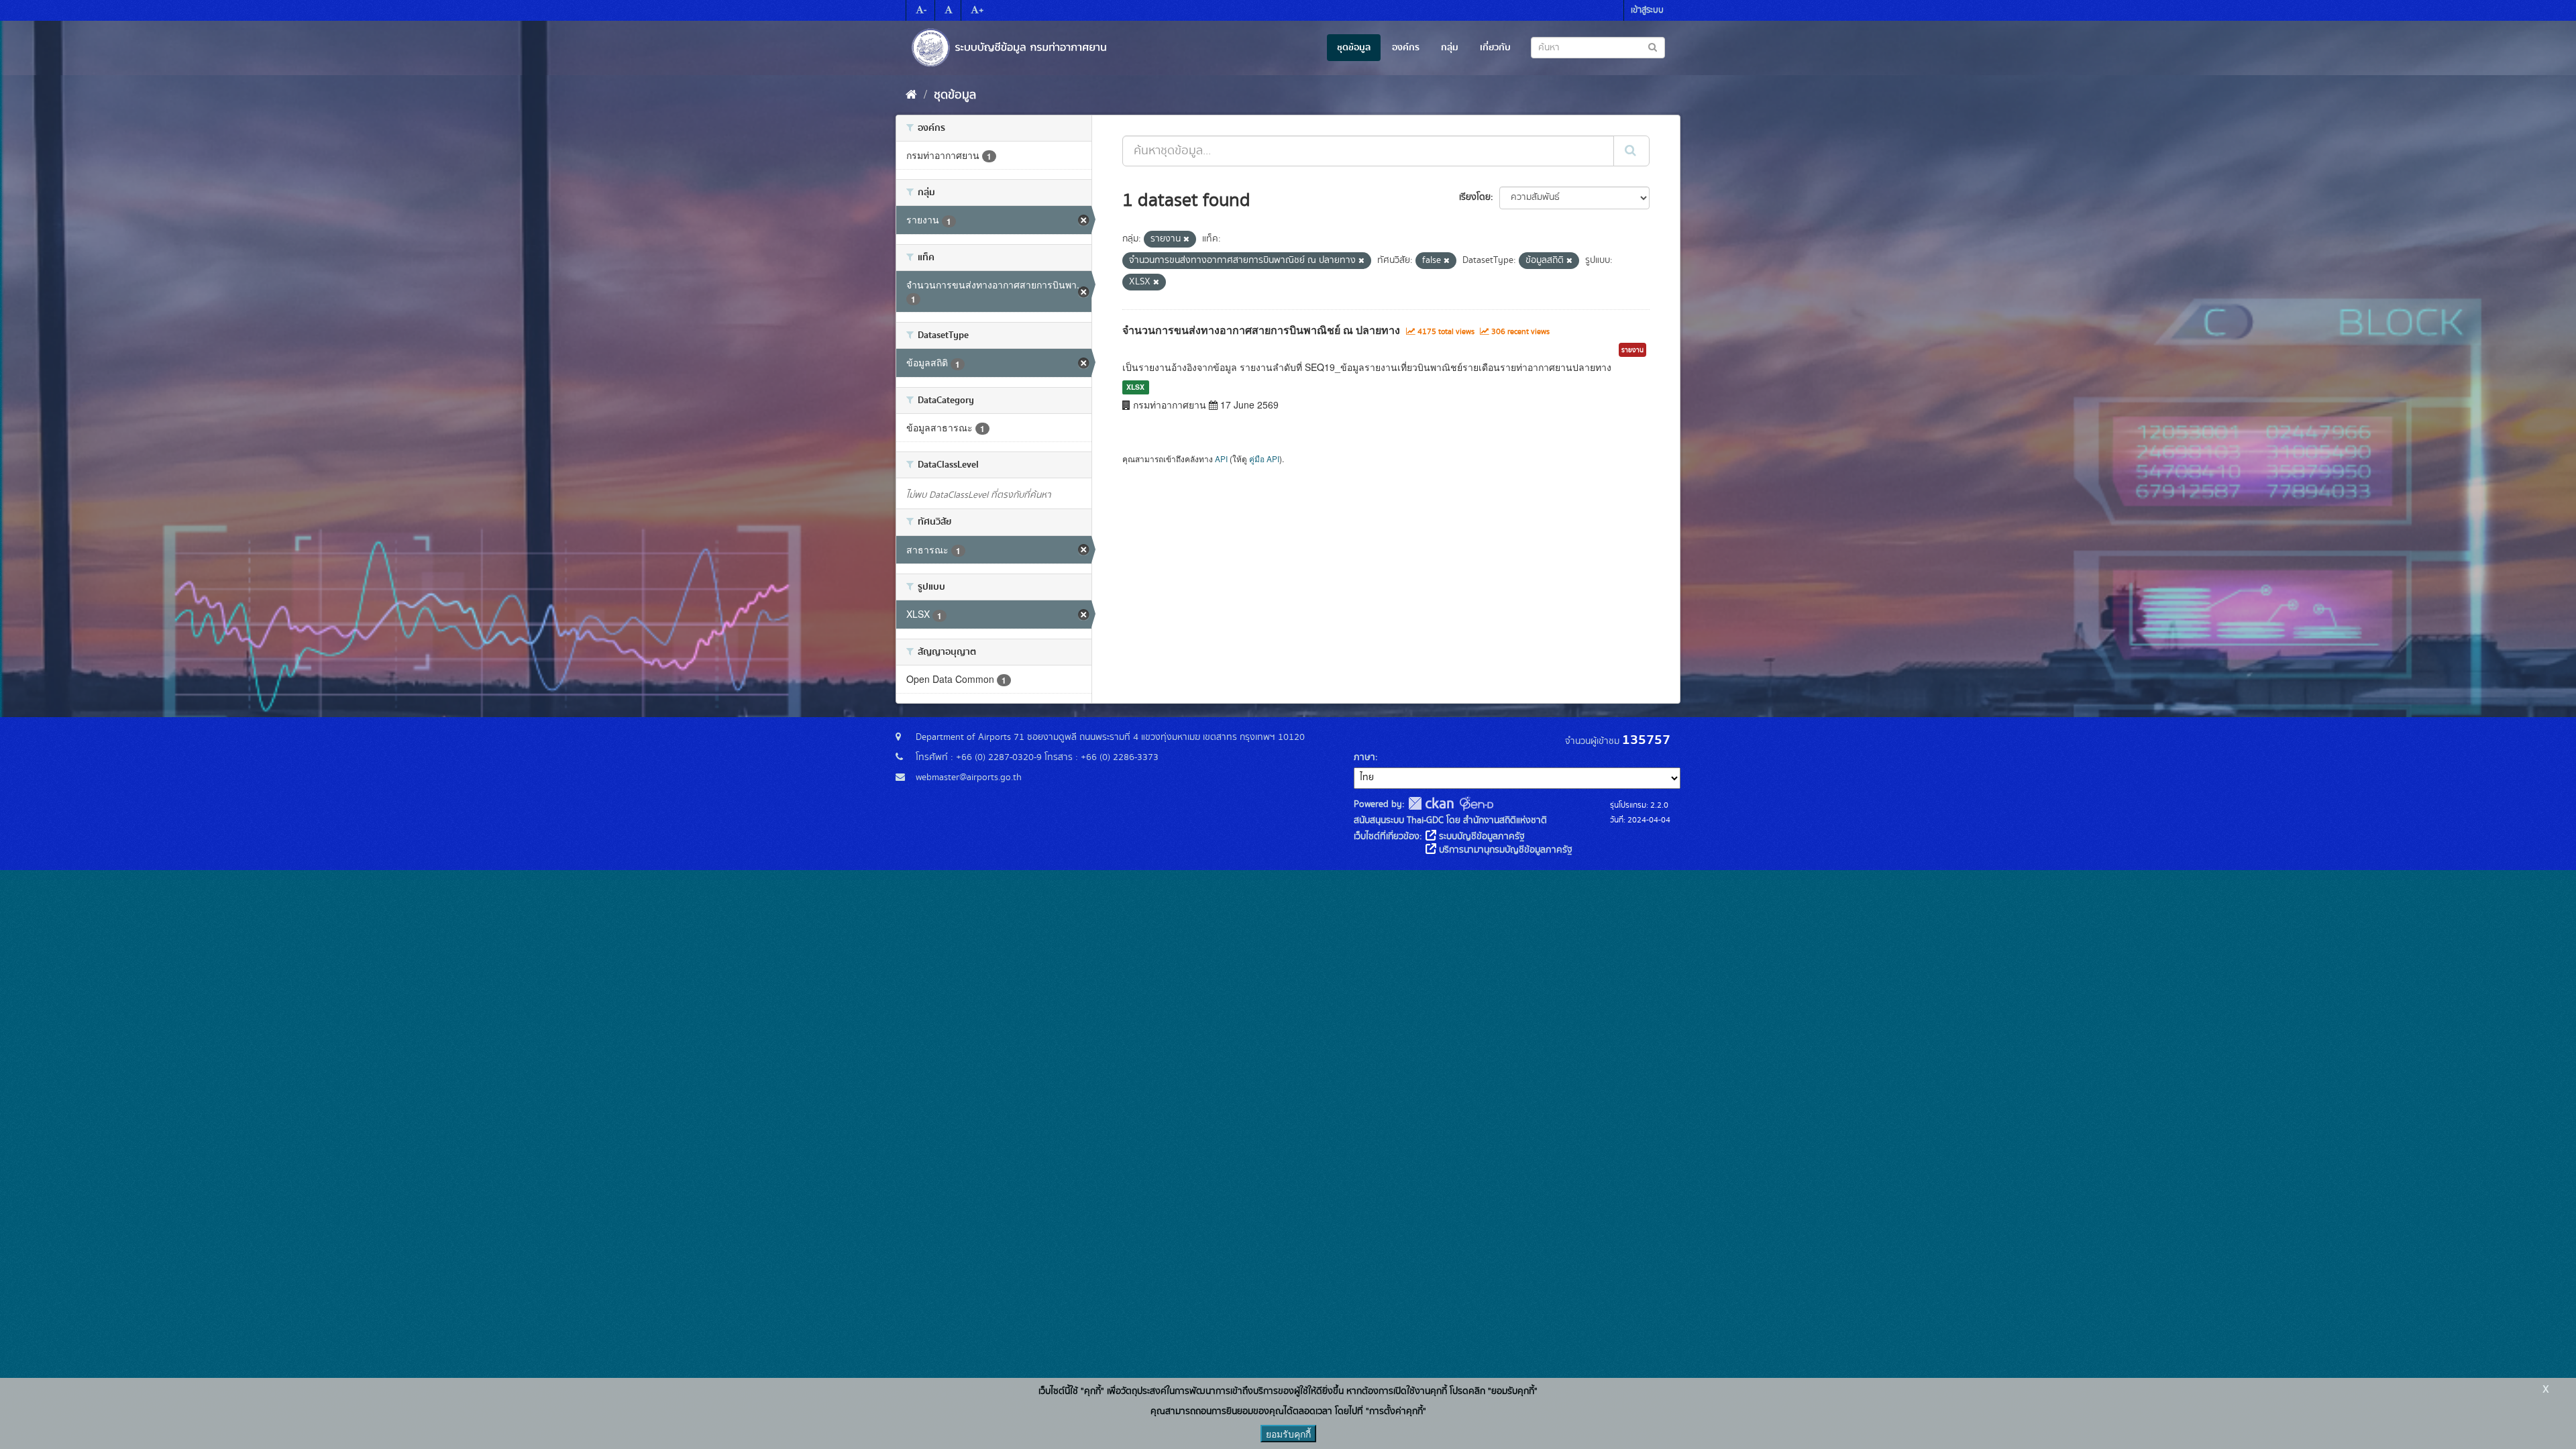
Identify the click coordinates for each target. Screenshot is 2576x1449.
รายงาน (1632, 350)
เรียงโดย (1475, 197)
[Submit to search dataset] (1653, 47)
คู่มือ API (1264, 459)
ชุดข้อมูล (1354, 48)
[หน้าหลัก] (911, 95)
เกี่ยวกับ (1495, 48)
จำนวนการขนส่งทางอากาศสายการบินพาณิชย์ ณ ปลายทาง (1261, 330)
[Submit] (1631, 151)
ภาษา (1364, 757)
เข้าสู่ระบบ (1647, 10)
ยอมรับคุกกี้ (1288, 1434)
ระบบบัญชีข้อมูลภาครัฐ (1481, 837)
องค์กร (1406, 48)
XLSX (1135, 387)
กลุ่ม (1450, 48)
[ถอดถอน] (1186, 239)
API (1221, 459)
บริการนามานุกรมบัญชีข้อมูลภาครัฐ (1504, 850)
